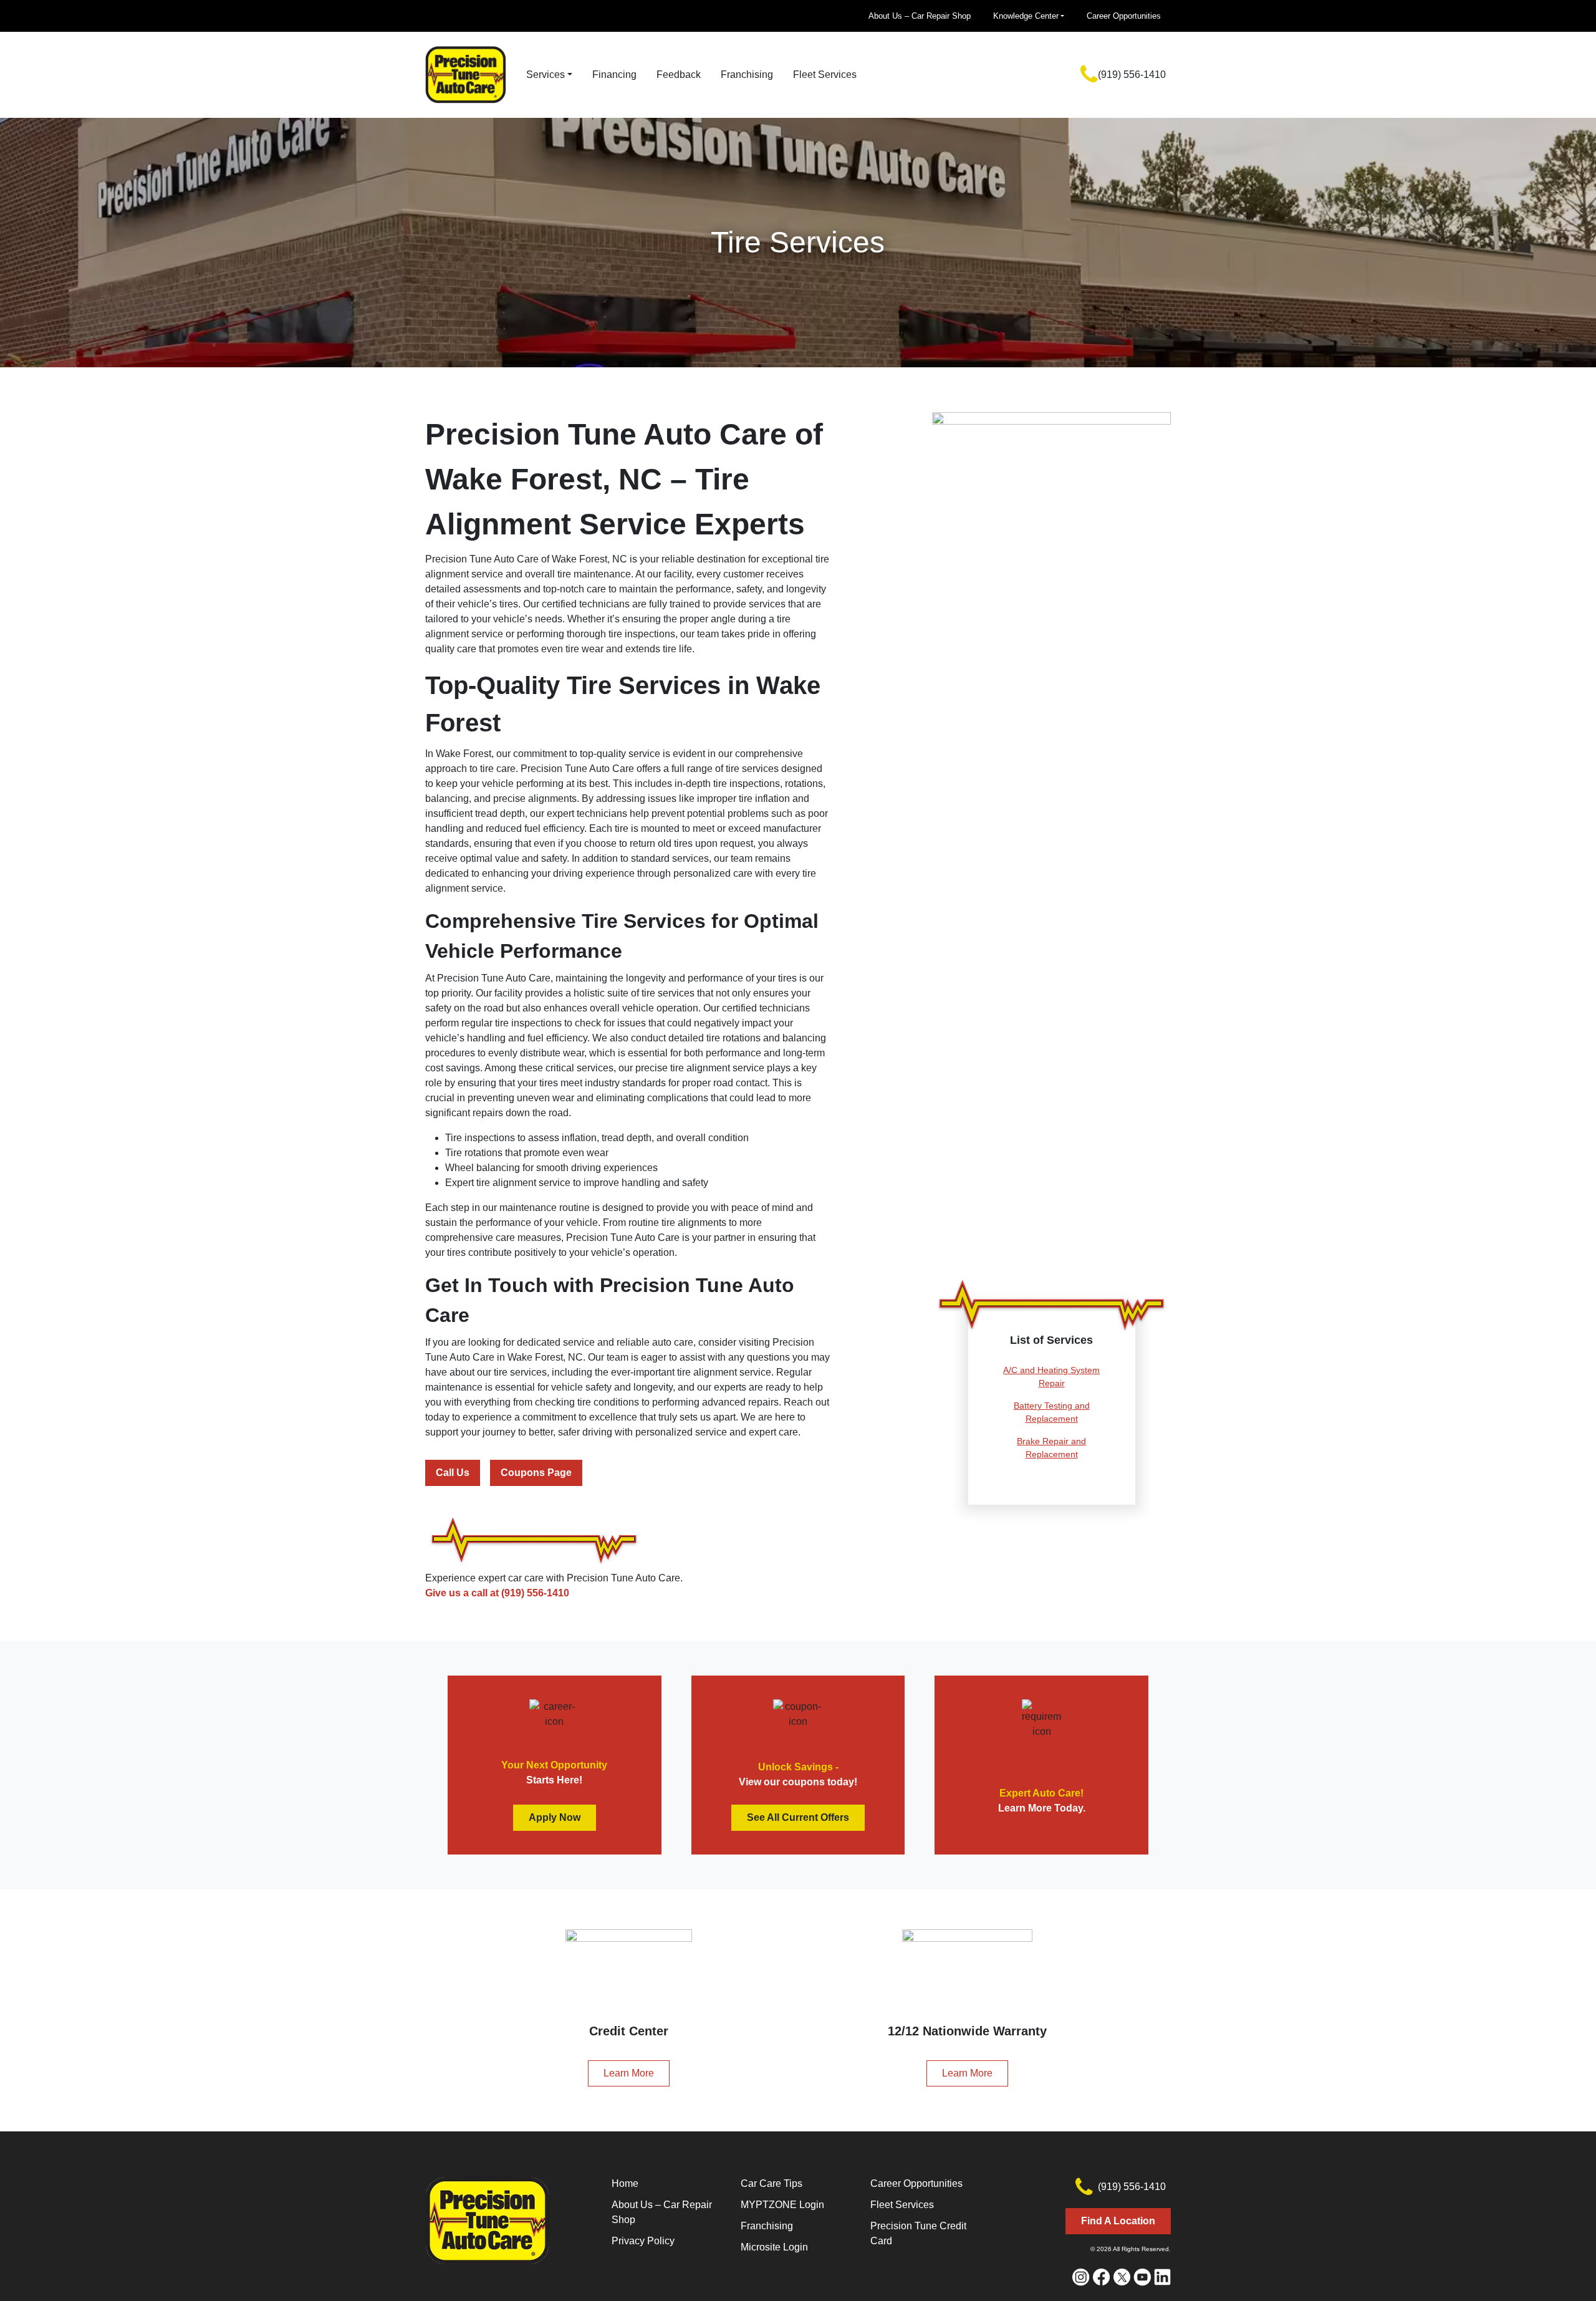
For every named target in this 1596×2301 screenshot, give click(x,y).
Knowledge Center (1026, 16)
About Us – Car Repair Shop (920, 16)
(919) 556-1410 (1132, 75)
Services (546, 75)
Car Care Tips (772, 2183)
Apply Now (555, 1817)
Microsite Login (774, 2247)
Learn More (629, 2073)
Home (625, 2183)
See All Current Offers (798, 1817)
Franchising (747, 75)
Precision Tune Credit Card (918, 2233)
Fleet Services (825, 75)
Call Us (453, 1473)
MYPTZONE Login (782, 2205)
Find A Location (1118, 2221)
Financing (614, 75)
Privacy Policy (643, 2241)
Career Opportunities (1124, 16)
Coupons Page (536, 1473)
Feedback (679, 75)
